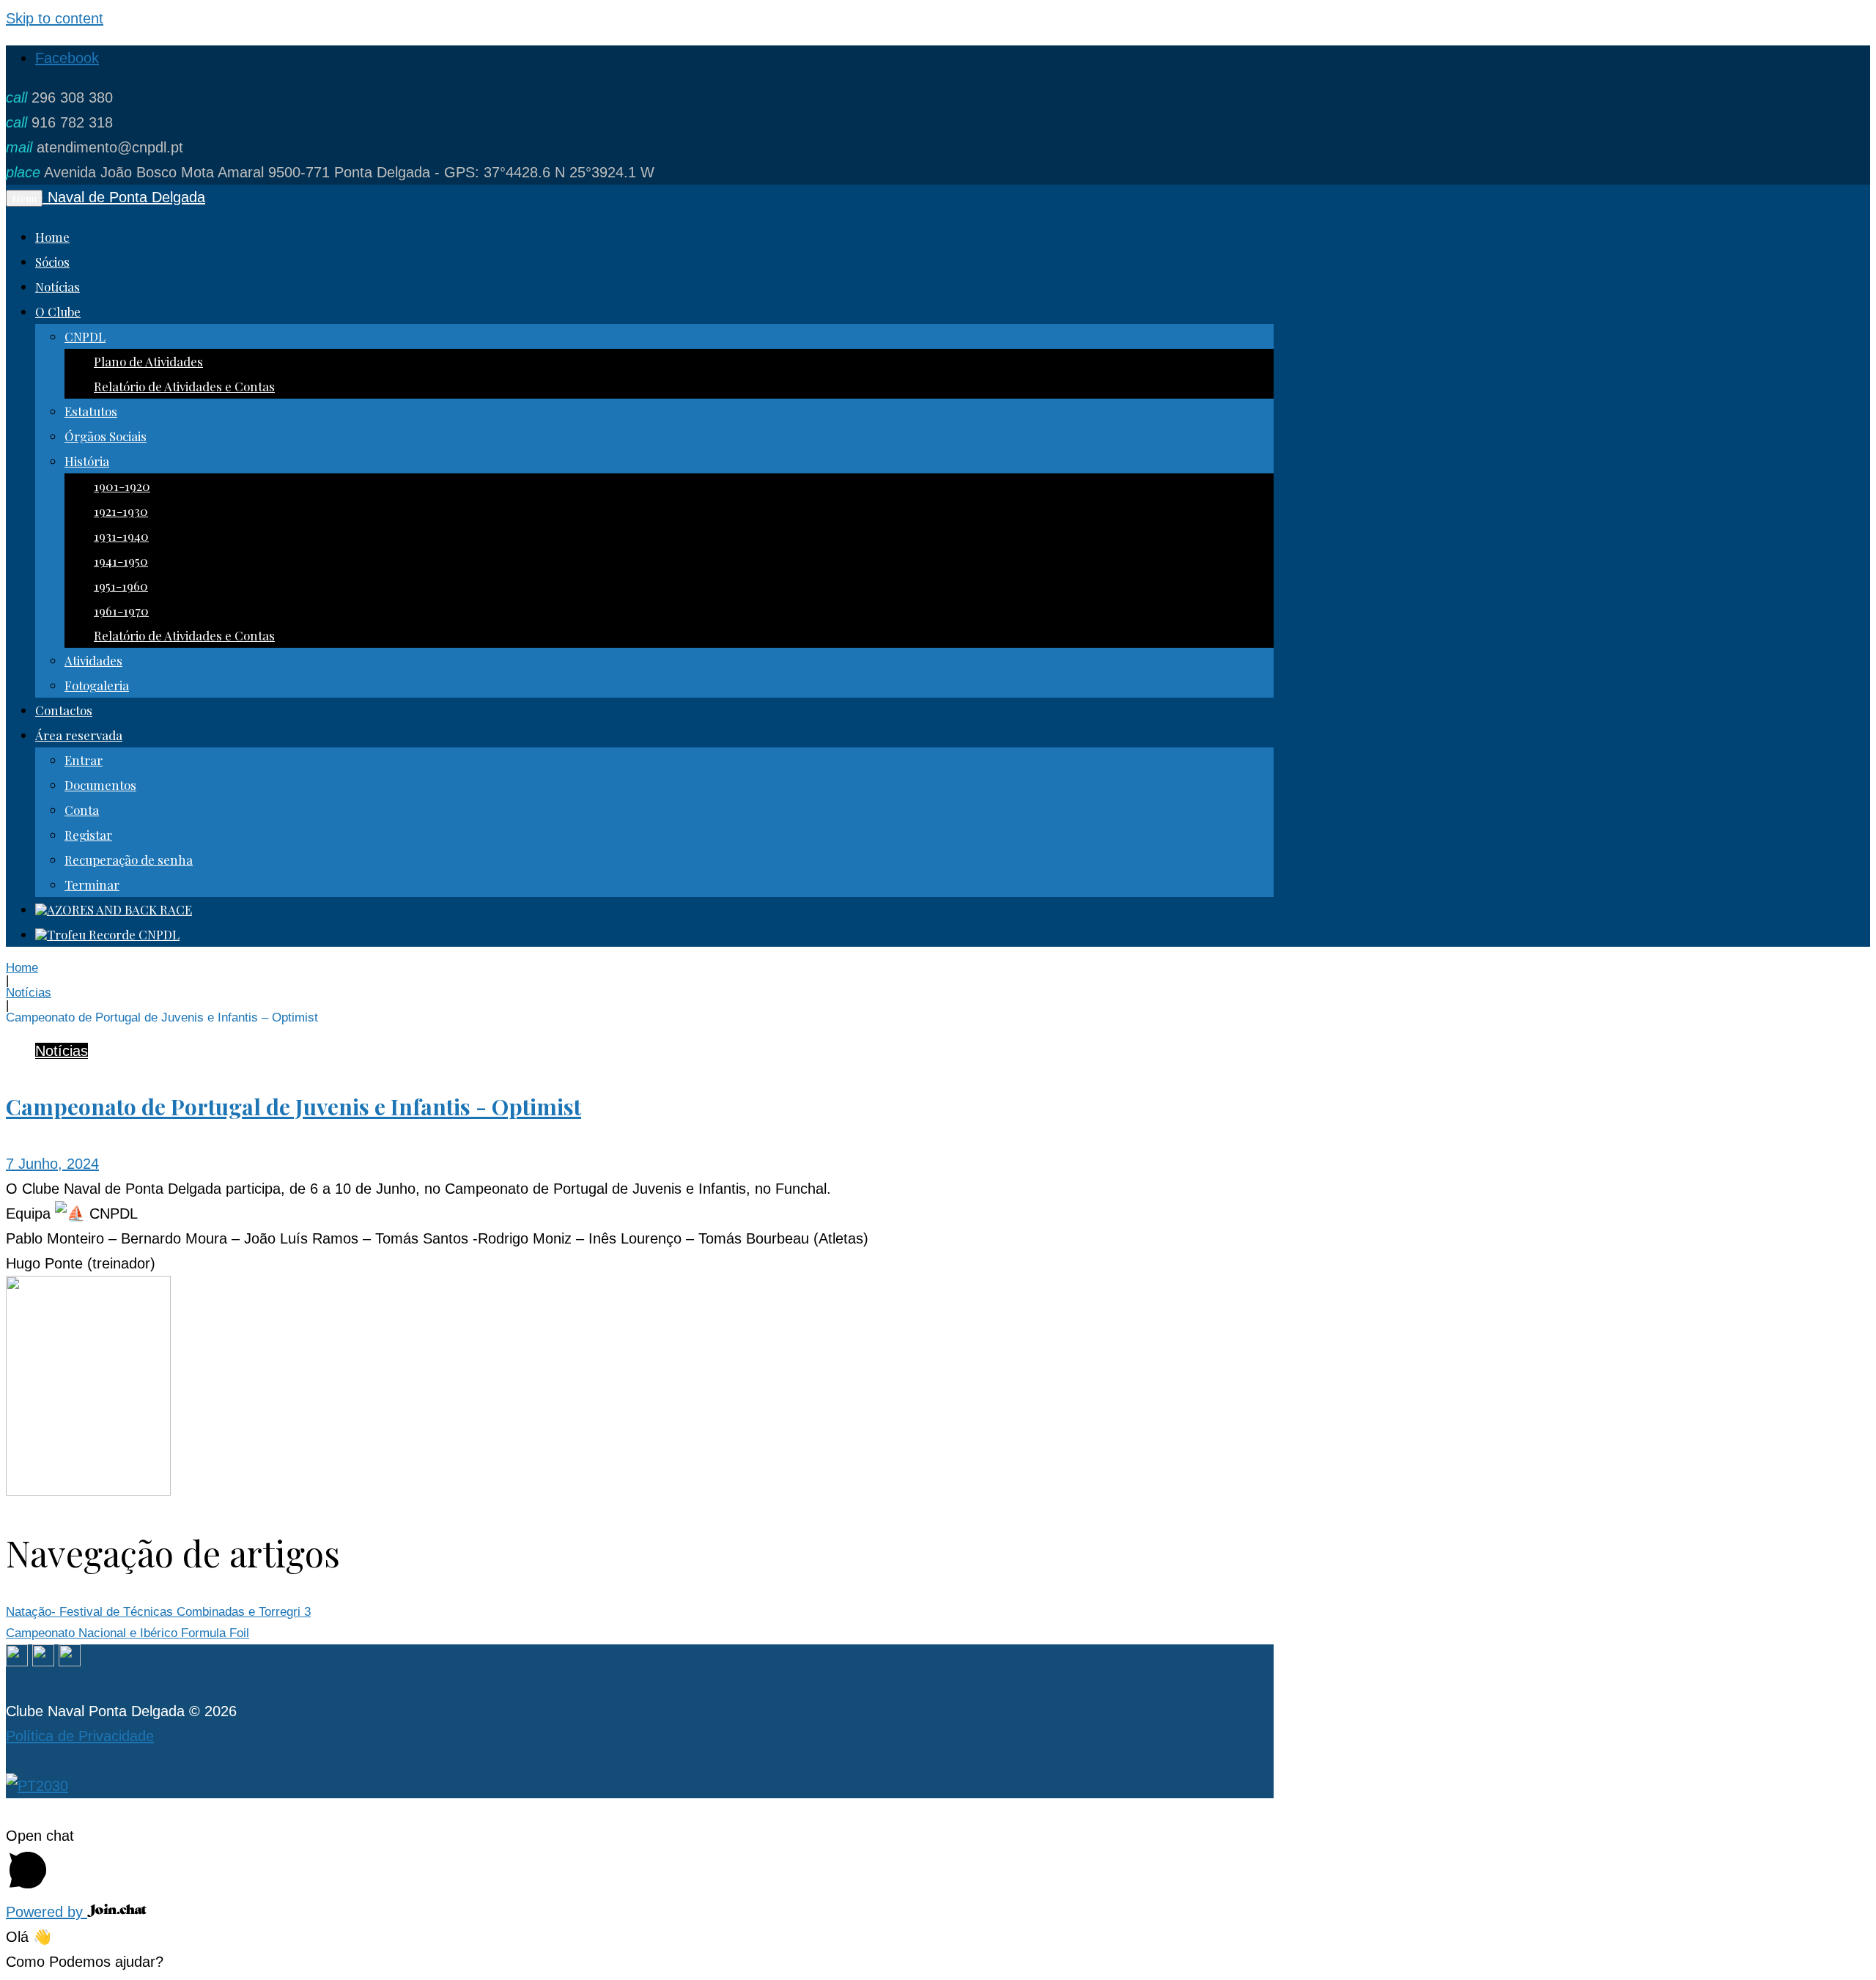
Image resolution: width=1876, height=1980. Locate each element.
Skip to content (55, 18)
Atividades (93, 660)
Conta (82, 810)
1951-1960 (121, 585)
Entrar (84, 760)
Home (52, 237)
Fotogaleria (97, 685)
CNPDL (85, 336)
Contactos (64, 710)
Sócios (52, 262)
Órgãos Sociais (106, 436)
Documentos (100, 785)
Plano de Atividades (148, 361)
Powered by (47, 1912)
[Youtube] (70, 1661)
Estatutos (91, 411)
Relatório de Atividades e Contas (184, 386)
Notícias (58, 287)
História (87, 461)
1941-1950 (121, 561)
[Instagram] (43, 1661)
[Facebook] (17, 1661)
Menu (24, 198)
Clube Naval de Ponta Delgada (106, 197)
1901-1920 (122, 486)
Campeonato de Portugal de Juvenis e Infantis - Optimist (293, 1107)
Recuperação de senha (129, 860)
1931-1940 (121, 536)
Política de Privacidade (80, 1736)
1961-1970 (121, 610)
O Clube (58, 311)
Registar (88, 835)
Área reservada (79, 735)
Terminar (92, 884)
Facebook (67, 58)
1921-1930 (121, 511)
